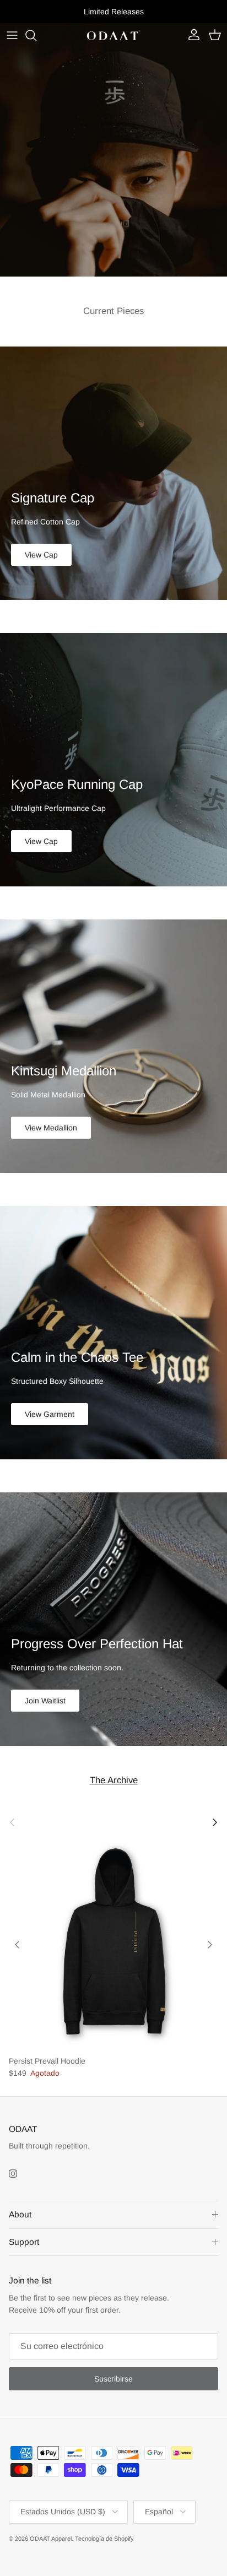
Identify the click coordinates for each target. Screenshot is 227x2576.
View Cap (41, 555)
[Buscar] (36, 35)
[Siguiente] (210, 1945)
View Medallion (51, 1128)
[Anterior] (17, 1945)
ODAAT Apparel (51, 2539)
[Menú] (12, 35)
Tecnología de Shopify (104, 2539)
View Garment (50, 1414)
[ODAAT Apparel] (113, 36)
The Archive (114, 1780)
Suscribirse (113, 2379)
